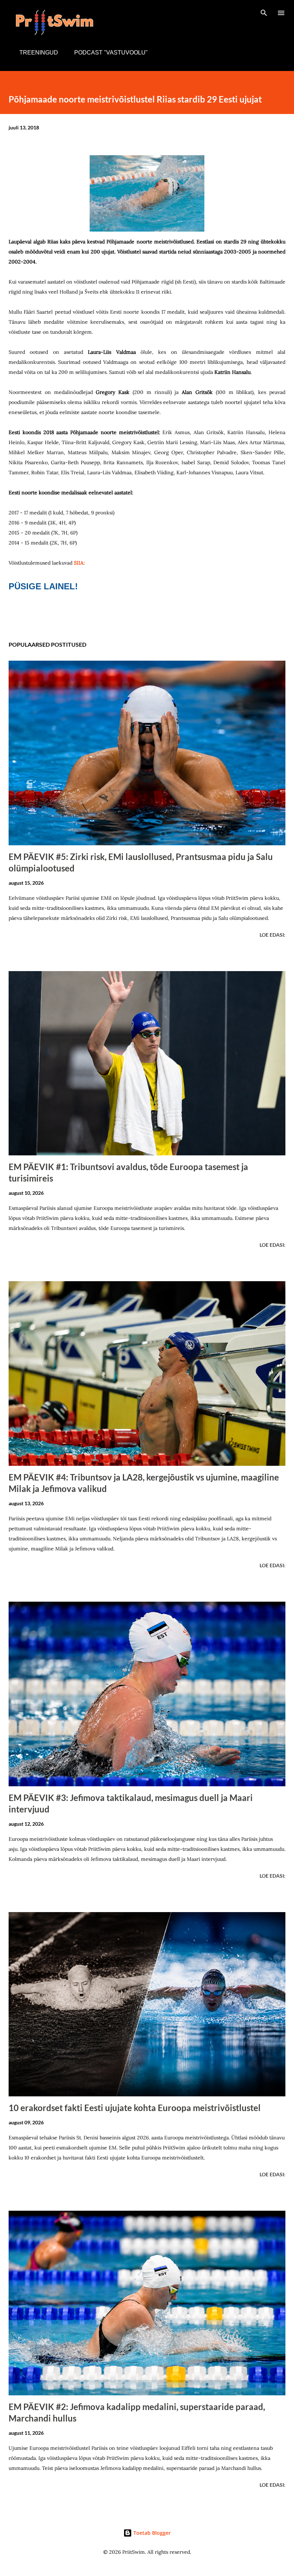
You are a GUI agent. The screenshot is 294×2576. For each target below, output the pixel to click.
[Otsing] (264, 13)
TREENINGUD (39, 53)
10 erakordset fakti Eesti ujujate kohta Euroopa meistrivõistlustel (135, 2108)
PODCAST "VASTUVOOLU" (111, 53)
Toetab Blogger (151, 2533)
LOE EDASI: (272, 935)
